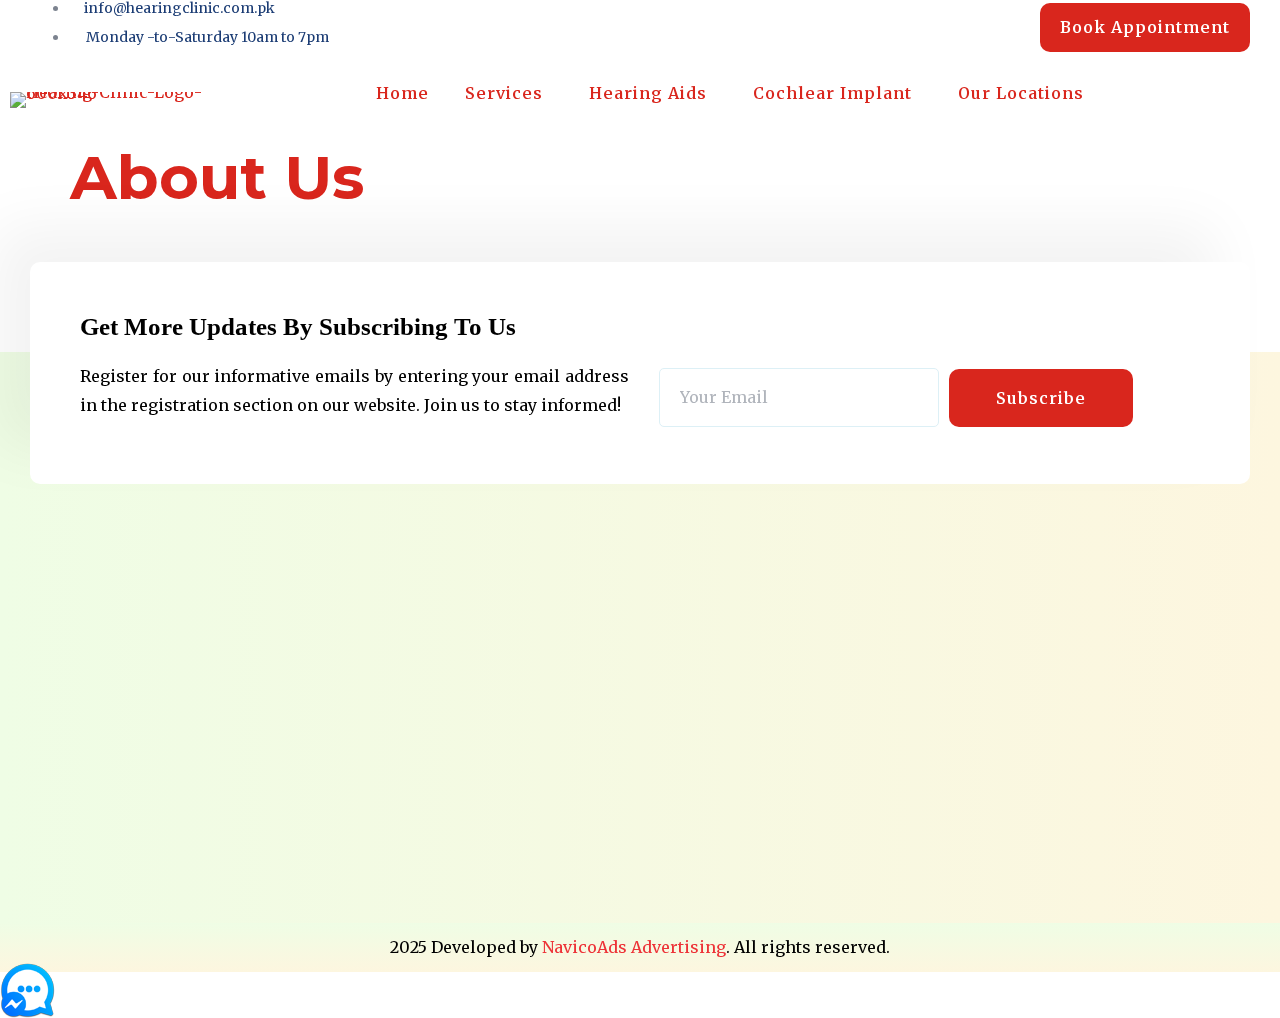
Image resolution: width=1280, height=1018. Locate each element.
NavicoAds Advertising (634, 947)
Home (402, 93)
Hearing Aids (648, 93)
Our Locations (1021, 93)
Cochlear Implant (832, 93)
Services (504, 93)
